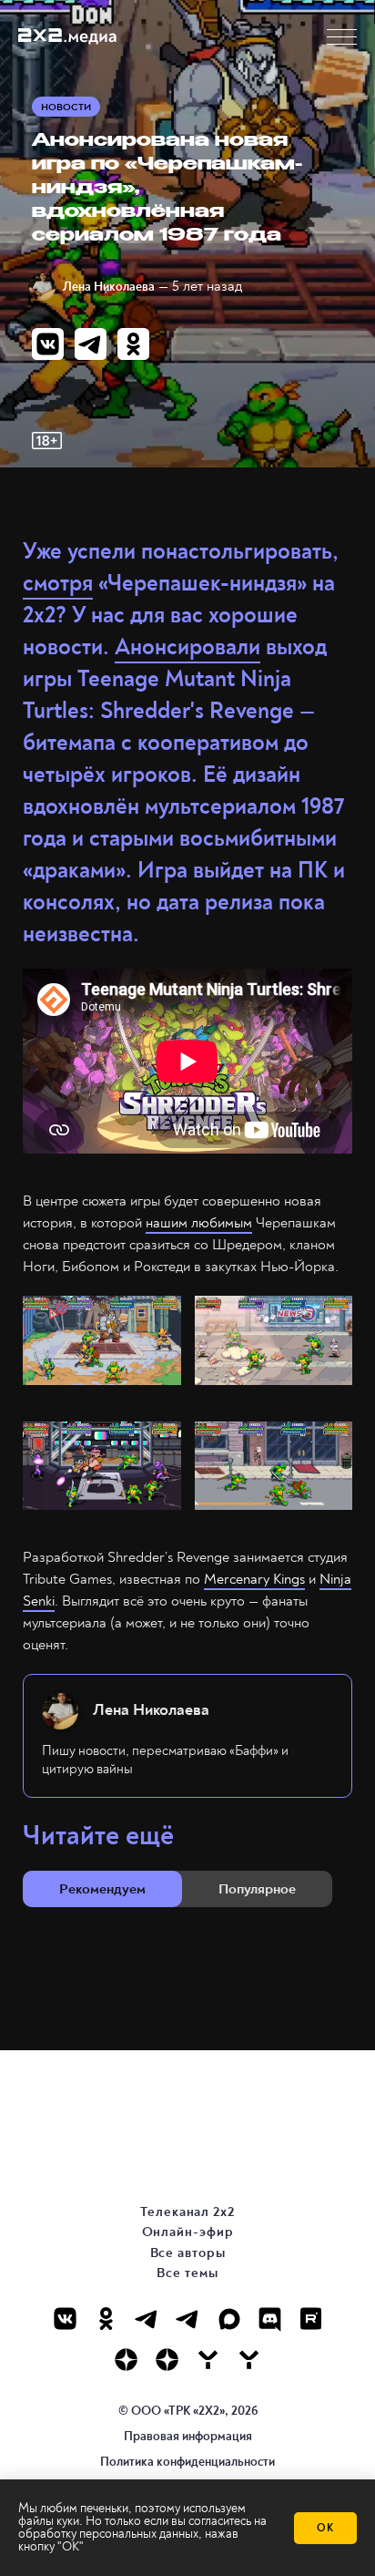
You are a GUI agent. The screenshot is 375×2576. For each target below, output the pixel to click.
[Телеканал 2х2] (147, 2319)
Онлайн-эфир (188, 2232)
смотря (58, 584)
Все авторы (188, 2253)
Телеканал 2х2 (187, 2212)
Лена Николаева (109, 287)
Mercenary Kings (254, 1579)
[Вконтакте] (65, 2319)
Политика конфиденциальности (187, 2462)
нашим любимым (199, 1223)
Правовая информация (188, 2436)
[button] (342, 37)
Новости (66, 107)
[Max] (229, 2319)
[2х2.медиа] (167, 2360)
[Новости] (249, 2360)
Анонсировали (187, 647)
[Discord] (270, 2319)
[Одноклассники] (106, 2319)
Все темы (187, 2273)
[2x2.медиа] (188, 2319)
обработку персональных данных (108, 2534)
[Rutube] (311, 2319)
